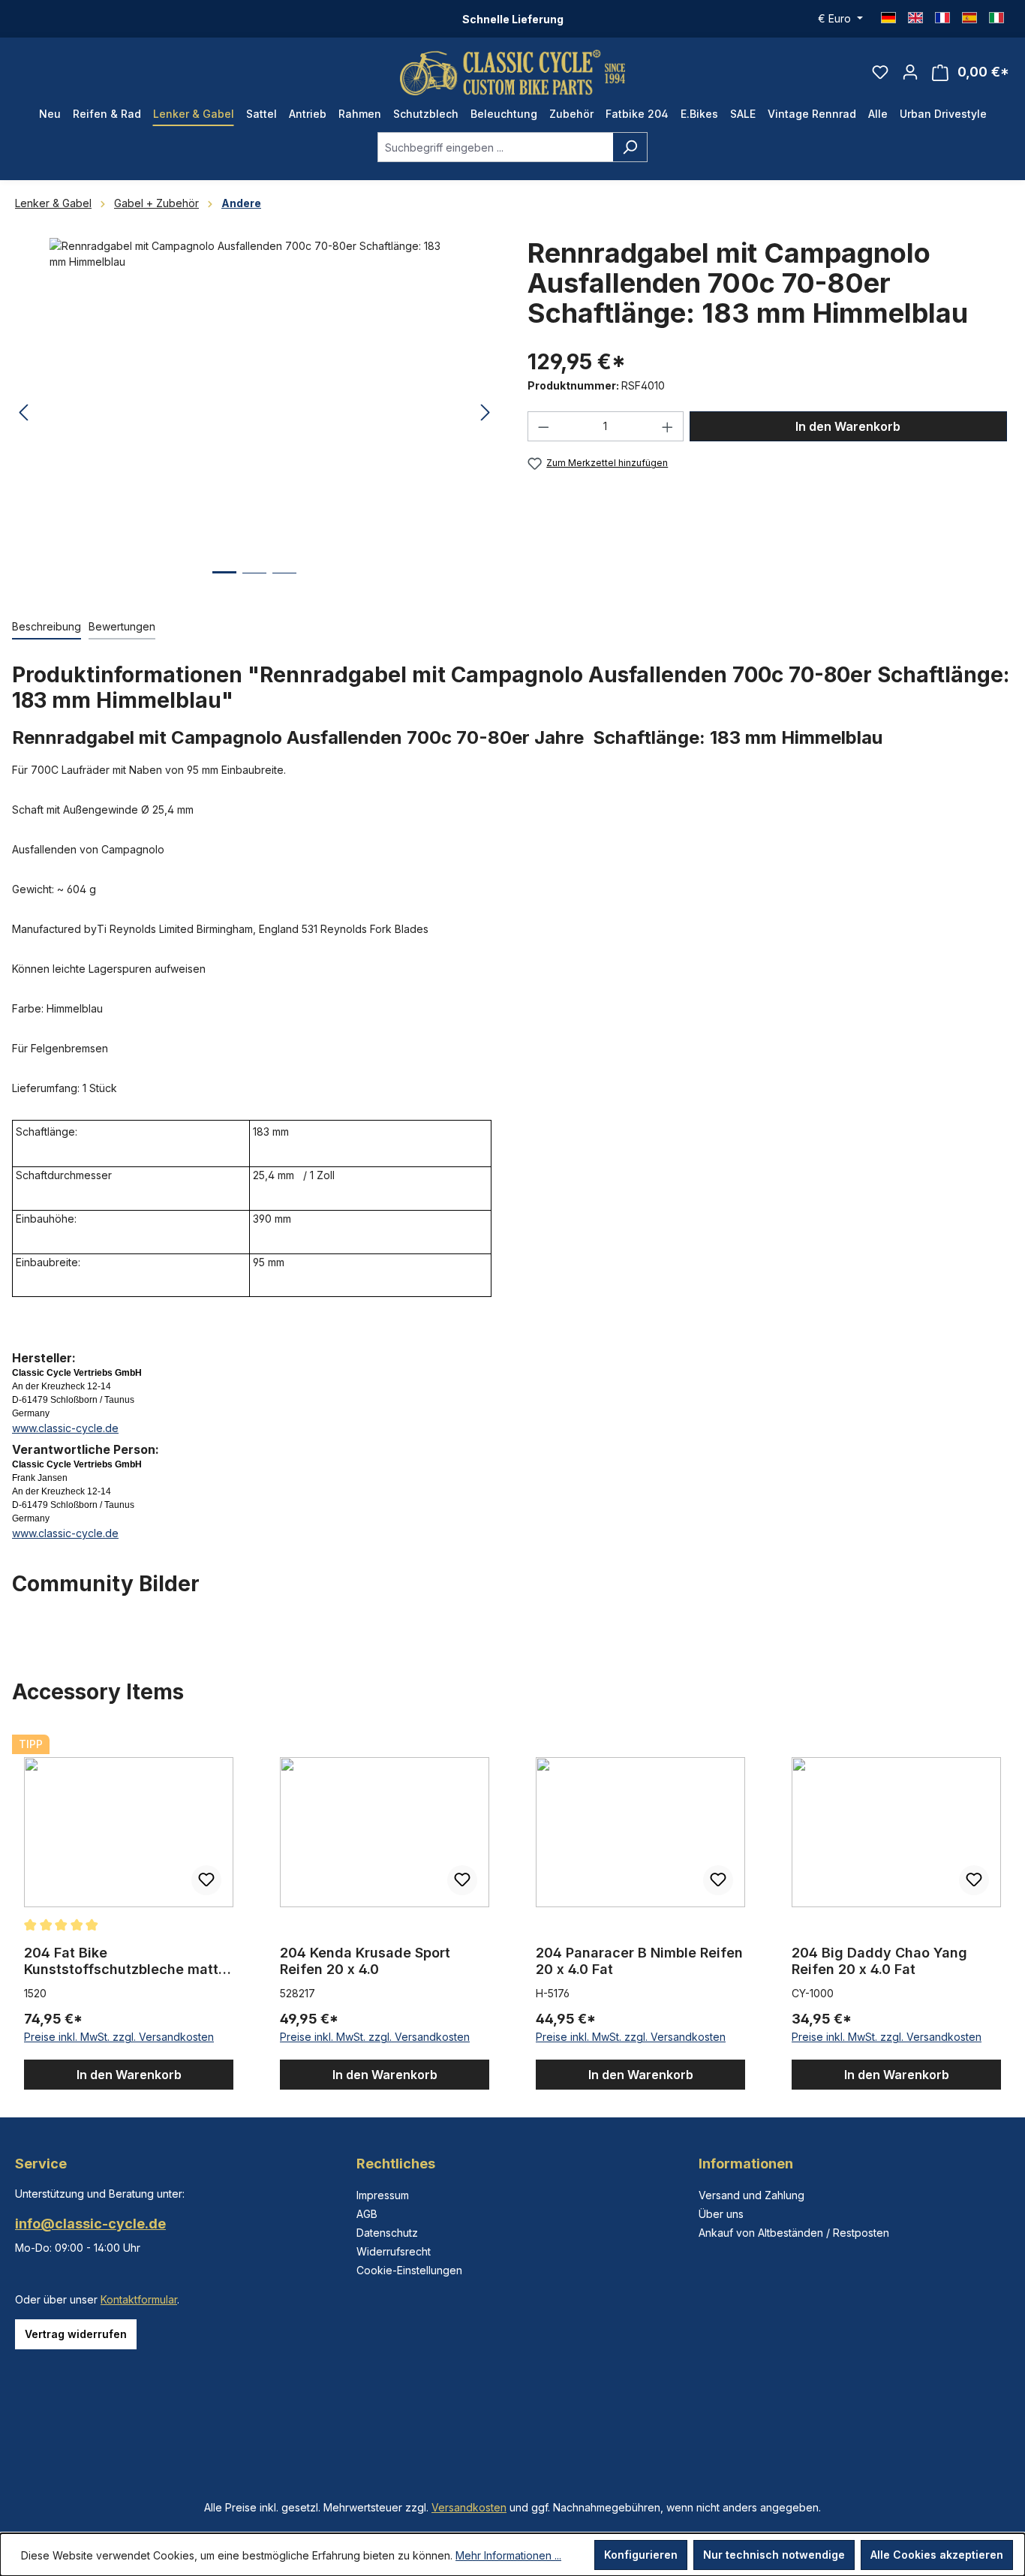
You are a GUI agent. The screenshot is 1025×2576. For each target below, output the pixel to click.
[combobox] (495, 147)
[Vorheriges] (23, 413)
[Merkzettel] (880, 72)
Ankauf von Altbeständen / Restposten (794, 2233)
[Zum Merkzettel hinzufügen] (206, 1880)
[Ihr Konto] (910, 72)
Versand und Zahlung (751, 2195)
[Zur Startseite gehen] (512, 72)
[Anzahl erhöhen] (668, 426)
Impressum (383, 2195)
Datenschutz (387, 2233)
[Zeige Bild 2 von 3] (254, 584)
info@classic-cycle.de (90, 2224)
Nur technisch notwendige (774, 2555)
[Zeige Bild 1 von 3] (224, 584)
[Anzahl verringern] (543, 426)
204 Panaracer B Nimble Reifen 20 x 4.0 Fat (639, 1961)
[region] (512, 1909)
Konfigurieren (641, 2555)
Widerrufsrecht (394, 2251)
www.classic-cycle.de (65, 1428)
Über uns (721, 2214)
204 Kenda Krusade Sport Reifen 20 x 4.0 (365, 1961)
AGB (367, 2214)
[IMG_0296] (254, 399)
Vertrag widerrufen (76, 2334)
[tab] (47, 627)
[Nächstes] (485, 413)
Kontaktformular (139, 2299)
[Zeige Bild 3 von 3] (284, 584)
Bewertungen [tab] (122, 626)
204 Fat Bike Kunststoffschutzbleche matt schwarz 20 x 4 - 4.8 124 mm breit (121, 1961)
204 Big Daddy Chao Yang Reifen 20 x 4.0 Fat (879, 1961)
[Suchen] (630, 147)
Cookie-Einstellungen (409, 2270)
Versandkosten (469, 2507)
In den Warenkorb (848, 426)
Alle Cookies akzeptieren (937, 2555)
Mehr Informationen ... (508, 2555)
